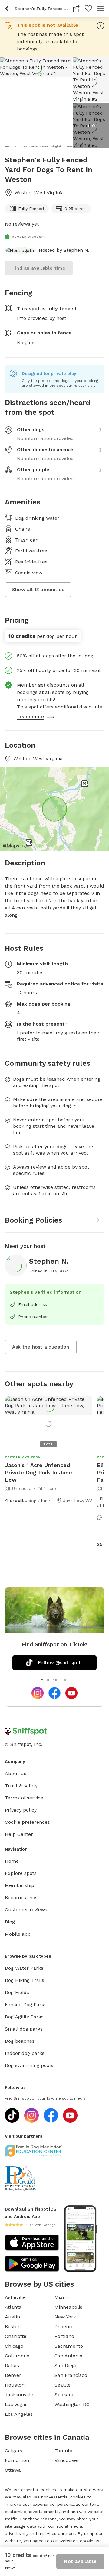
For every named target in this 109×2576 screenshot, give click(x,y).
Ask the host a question (41, 1347)
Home (12, 1861)
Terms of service (24, 1798)
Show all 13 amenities (38, 589)
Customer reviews (26, 1910)
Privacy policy (21, 1810)
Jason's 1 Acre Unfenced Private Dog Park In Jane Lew (38, 1472)
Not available (80, 2561)
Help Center (19, 1834)
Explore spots (21, 1873)
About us (16, 1773)
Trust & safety (21, 1786)
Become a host (22, 1897)
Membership (20, 1885)
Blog (10, 1922)
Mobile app (18, 1934)
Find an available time (39, 268)
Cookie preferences (27, 1822)
